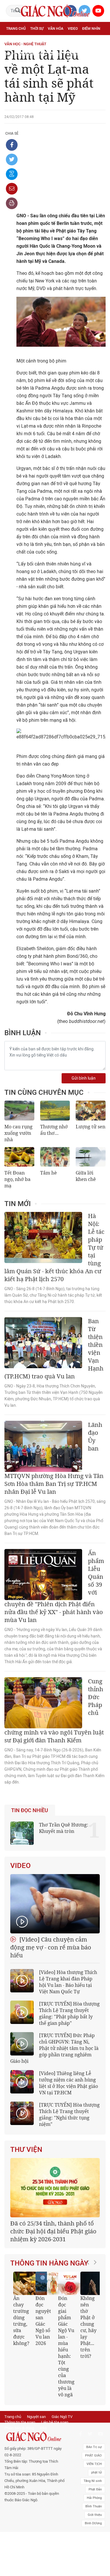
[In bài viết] (12, 203)
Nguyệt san (36, 2417)
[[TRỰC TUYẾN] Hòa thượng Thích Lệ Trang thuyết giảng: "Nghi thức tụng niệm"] (22, 2113)
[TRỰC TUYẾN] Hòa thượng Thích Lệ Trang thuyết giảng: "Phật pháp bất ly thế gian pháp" (69, 2013)
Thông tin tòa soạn (20, 2422)
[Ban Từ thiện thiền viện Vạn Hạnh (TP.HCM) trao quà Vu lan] (43, 1343)
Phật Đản (95, 2489)
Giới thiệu (95, 2515)
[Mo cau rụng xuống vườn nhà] (19, 1111)
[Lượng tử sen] (91, 1111)
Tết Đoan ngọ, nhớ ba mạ (17, 1179)
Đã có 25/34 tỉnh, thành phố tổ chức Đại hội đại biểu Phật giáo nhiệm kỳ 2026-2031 (53, 2231)
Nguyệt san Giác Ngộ (25, 54)
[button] (89, 2332)
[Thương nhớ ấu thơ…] (55, 1111)
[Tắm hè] (55, 1157)
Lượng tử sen (90, 1127)
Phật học (15, 41)
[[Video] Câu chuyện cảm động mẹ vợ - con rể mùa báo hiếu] (55, 1904)
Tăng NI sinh (93, 2481)
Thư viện (26, 2150)
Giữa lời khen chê (86, 1176)
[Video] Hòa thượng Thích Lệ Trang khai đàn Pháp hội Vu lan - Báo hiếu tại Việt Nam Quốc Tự (68, 1982)
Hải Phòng (94, 2498)
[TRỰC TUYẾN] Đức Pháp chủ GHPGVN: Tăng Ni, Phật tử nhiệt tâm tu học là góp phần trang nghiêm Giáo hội (54, 2048)
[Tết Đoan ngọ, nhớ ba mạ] (19, 1157)
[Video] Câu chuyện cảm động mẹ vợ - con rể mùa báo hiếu (51, 1947)
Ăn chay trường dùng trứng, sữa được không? (21, 2321)
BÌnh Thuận (94, 2506)
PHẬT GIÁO (93, 2456)
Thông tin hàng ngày (49, 2263)
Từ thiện (74, 54)
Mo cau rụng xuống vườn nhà (18, 1133)
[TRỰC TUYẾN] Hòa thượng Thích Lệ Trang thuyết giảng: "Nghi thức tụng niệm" (69, 2114)
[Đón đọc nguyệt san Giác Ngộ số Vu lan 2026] (47, 2283)
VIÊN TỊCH (94, 2464)
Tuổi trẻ (52, 41)
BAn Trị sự (94, 2447)
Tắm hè (49, 1173)
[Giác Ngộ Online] (35, 2437)
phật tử (97, 2472)
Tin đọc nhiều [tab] (30, 1810)
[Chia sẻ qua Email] (12, 189)
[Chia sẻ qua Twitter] (12, 159)
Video (73, 29)
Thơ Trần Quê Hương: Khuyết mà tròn (64, 1828)
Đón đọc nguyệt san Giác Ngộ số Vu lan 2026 (43, 2321)
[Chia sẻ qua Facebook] (12, 145)
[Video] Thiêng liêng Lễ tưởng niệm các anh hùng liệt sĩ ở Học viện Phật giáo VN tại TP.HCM (68, 2083)
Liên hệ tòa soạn (55, 2422)
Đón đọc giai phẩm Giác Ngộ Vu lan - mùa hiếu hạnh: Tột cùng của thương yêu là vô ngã (66, 2346)
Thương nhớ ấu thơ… (54, 1130)
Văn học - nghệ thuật (25, 44)
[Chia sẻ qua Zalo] (12, 174)
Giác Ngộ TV (62, 2417)
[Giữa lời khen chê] (91, 1157)
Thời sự (37, 29)
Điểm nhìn (91, 29)
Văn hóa (56, 29)
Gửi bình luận (84, 1078)
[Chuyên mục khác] (99, 54)
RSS (43, 2428)
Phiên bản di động (19, 2428)
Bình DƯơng (93, 2523)
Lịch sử (56, 54)
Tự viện (71, 41)
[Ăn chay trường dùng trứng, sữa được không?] (25, 2283)
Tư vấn (34, 41)
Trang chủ (16, 29)
